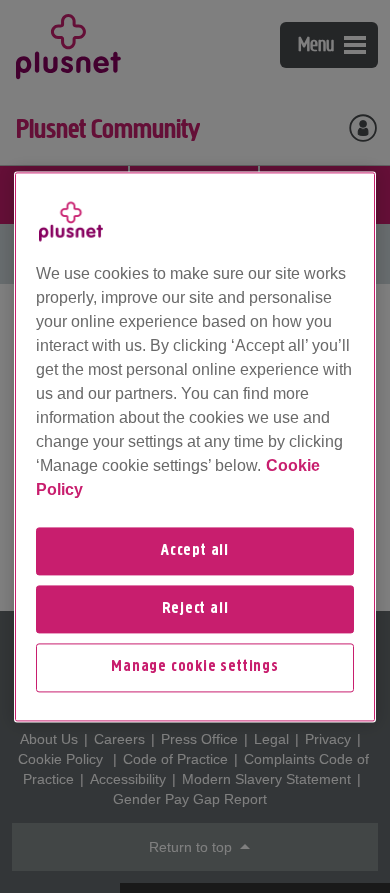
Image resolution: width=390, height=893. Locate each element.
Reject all (195, 609)
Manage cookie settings (195, 668)
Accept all (195, 551)
